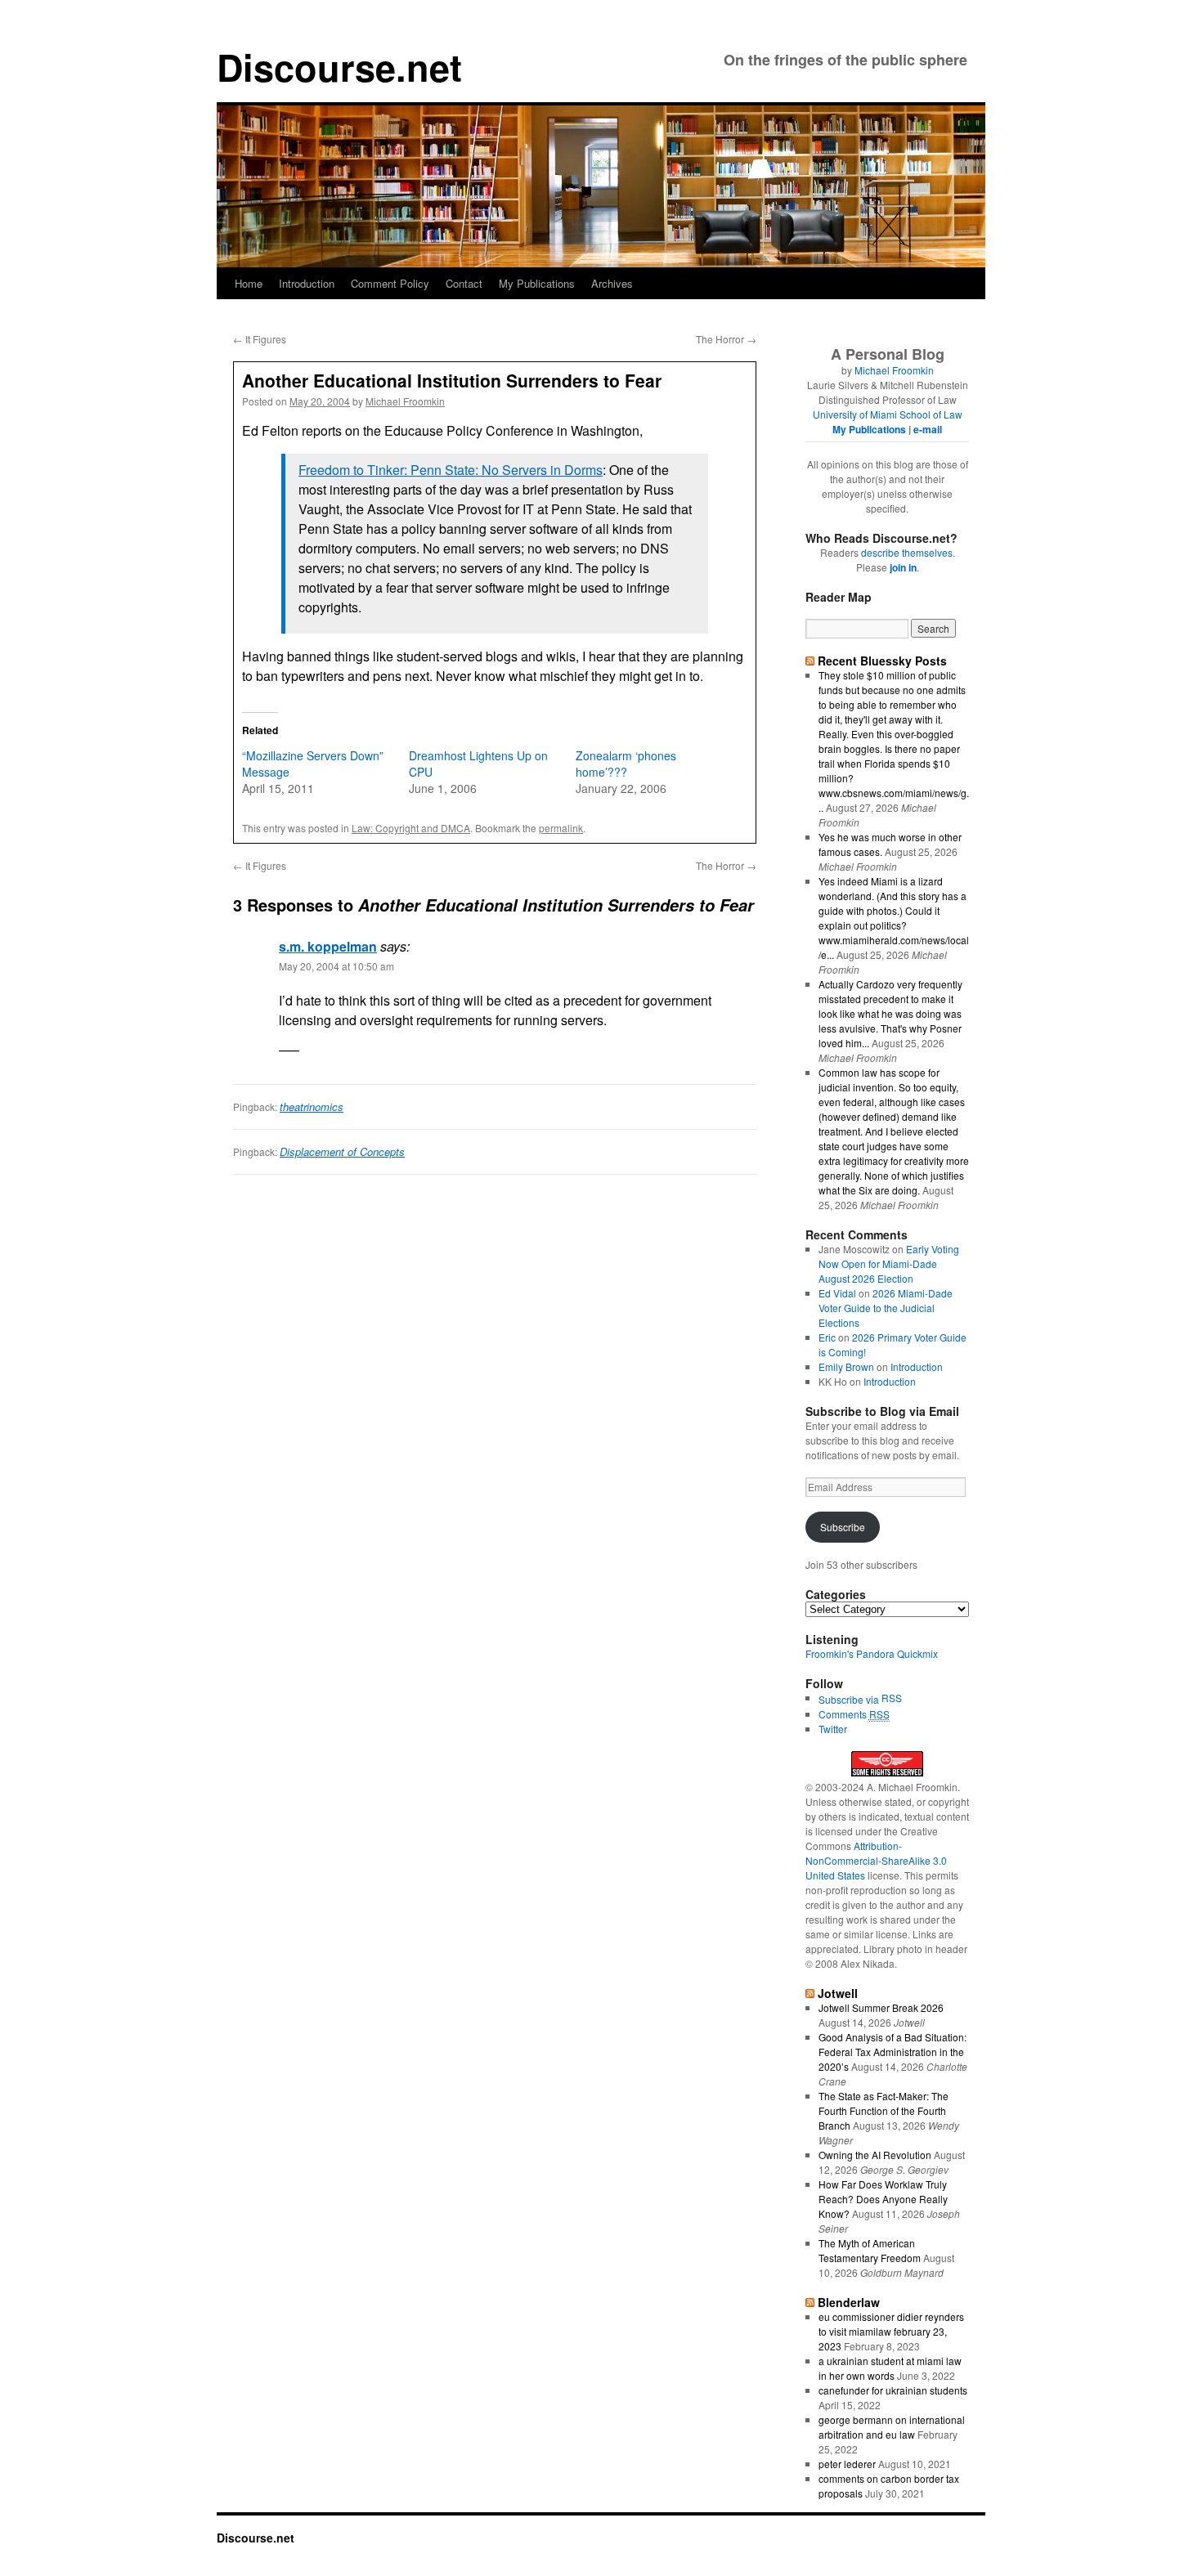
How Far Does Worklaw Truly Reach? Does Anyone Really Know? (883, 2199)
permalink (561, 828)
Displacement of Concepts (342, 1151)
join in (903, 567)
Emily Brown (846, 1366)
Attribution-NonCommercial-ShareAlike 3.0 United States (876, 1860)
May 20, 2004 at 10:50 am (336, 966)
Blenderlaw (849, 2302)
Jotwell (838, 1993)
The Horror (726, 339)
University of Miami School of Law (888, 414)
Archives (612, 283)
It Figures (260, 339)
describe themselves (907, 552)
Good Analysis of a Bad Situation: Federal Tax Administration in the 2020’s (893, 2052)
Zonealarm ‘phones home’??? (626, 764)
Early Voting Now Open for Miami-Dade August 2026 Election (889, 1263)
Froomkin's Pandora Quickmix (872, 1653)
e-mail (928, 429)
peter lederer (847, 2464)
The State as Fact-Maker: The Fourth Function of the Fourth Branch (884, 2110)
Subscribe (843, 1527)
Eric (827, 1337)
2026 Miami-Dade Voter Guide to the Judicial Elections (886, 1308)
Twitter (833, 1729)
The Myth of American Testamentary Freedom (870, 2250)
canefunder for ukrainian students (893, 2390)
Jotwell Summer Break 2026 (881, 2007)
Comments (854, 1714)
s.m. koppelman (328, 946)
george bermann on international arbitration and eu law (892, 2427)
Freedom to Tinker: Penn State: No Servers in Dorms (451, 470)
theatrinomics (312, 1107)
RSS (892, 1698)
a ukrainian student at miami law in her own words (890, 2368)
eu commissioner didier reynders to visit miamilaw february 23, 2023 (891, 2331)
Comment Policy (390, 283)
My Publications (537, 283)
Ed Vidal (837, 1293)
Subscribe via (850, 1699)
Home (249, 283)
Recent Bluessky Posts (882, 661)
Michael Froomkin (405, 401)
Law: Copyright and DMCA (411, 828)
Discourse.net (339, 67)
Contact (464, 283)
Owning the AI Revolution (875, 2155)
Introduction (307, 283)
